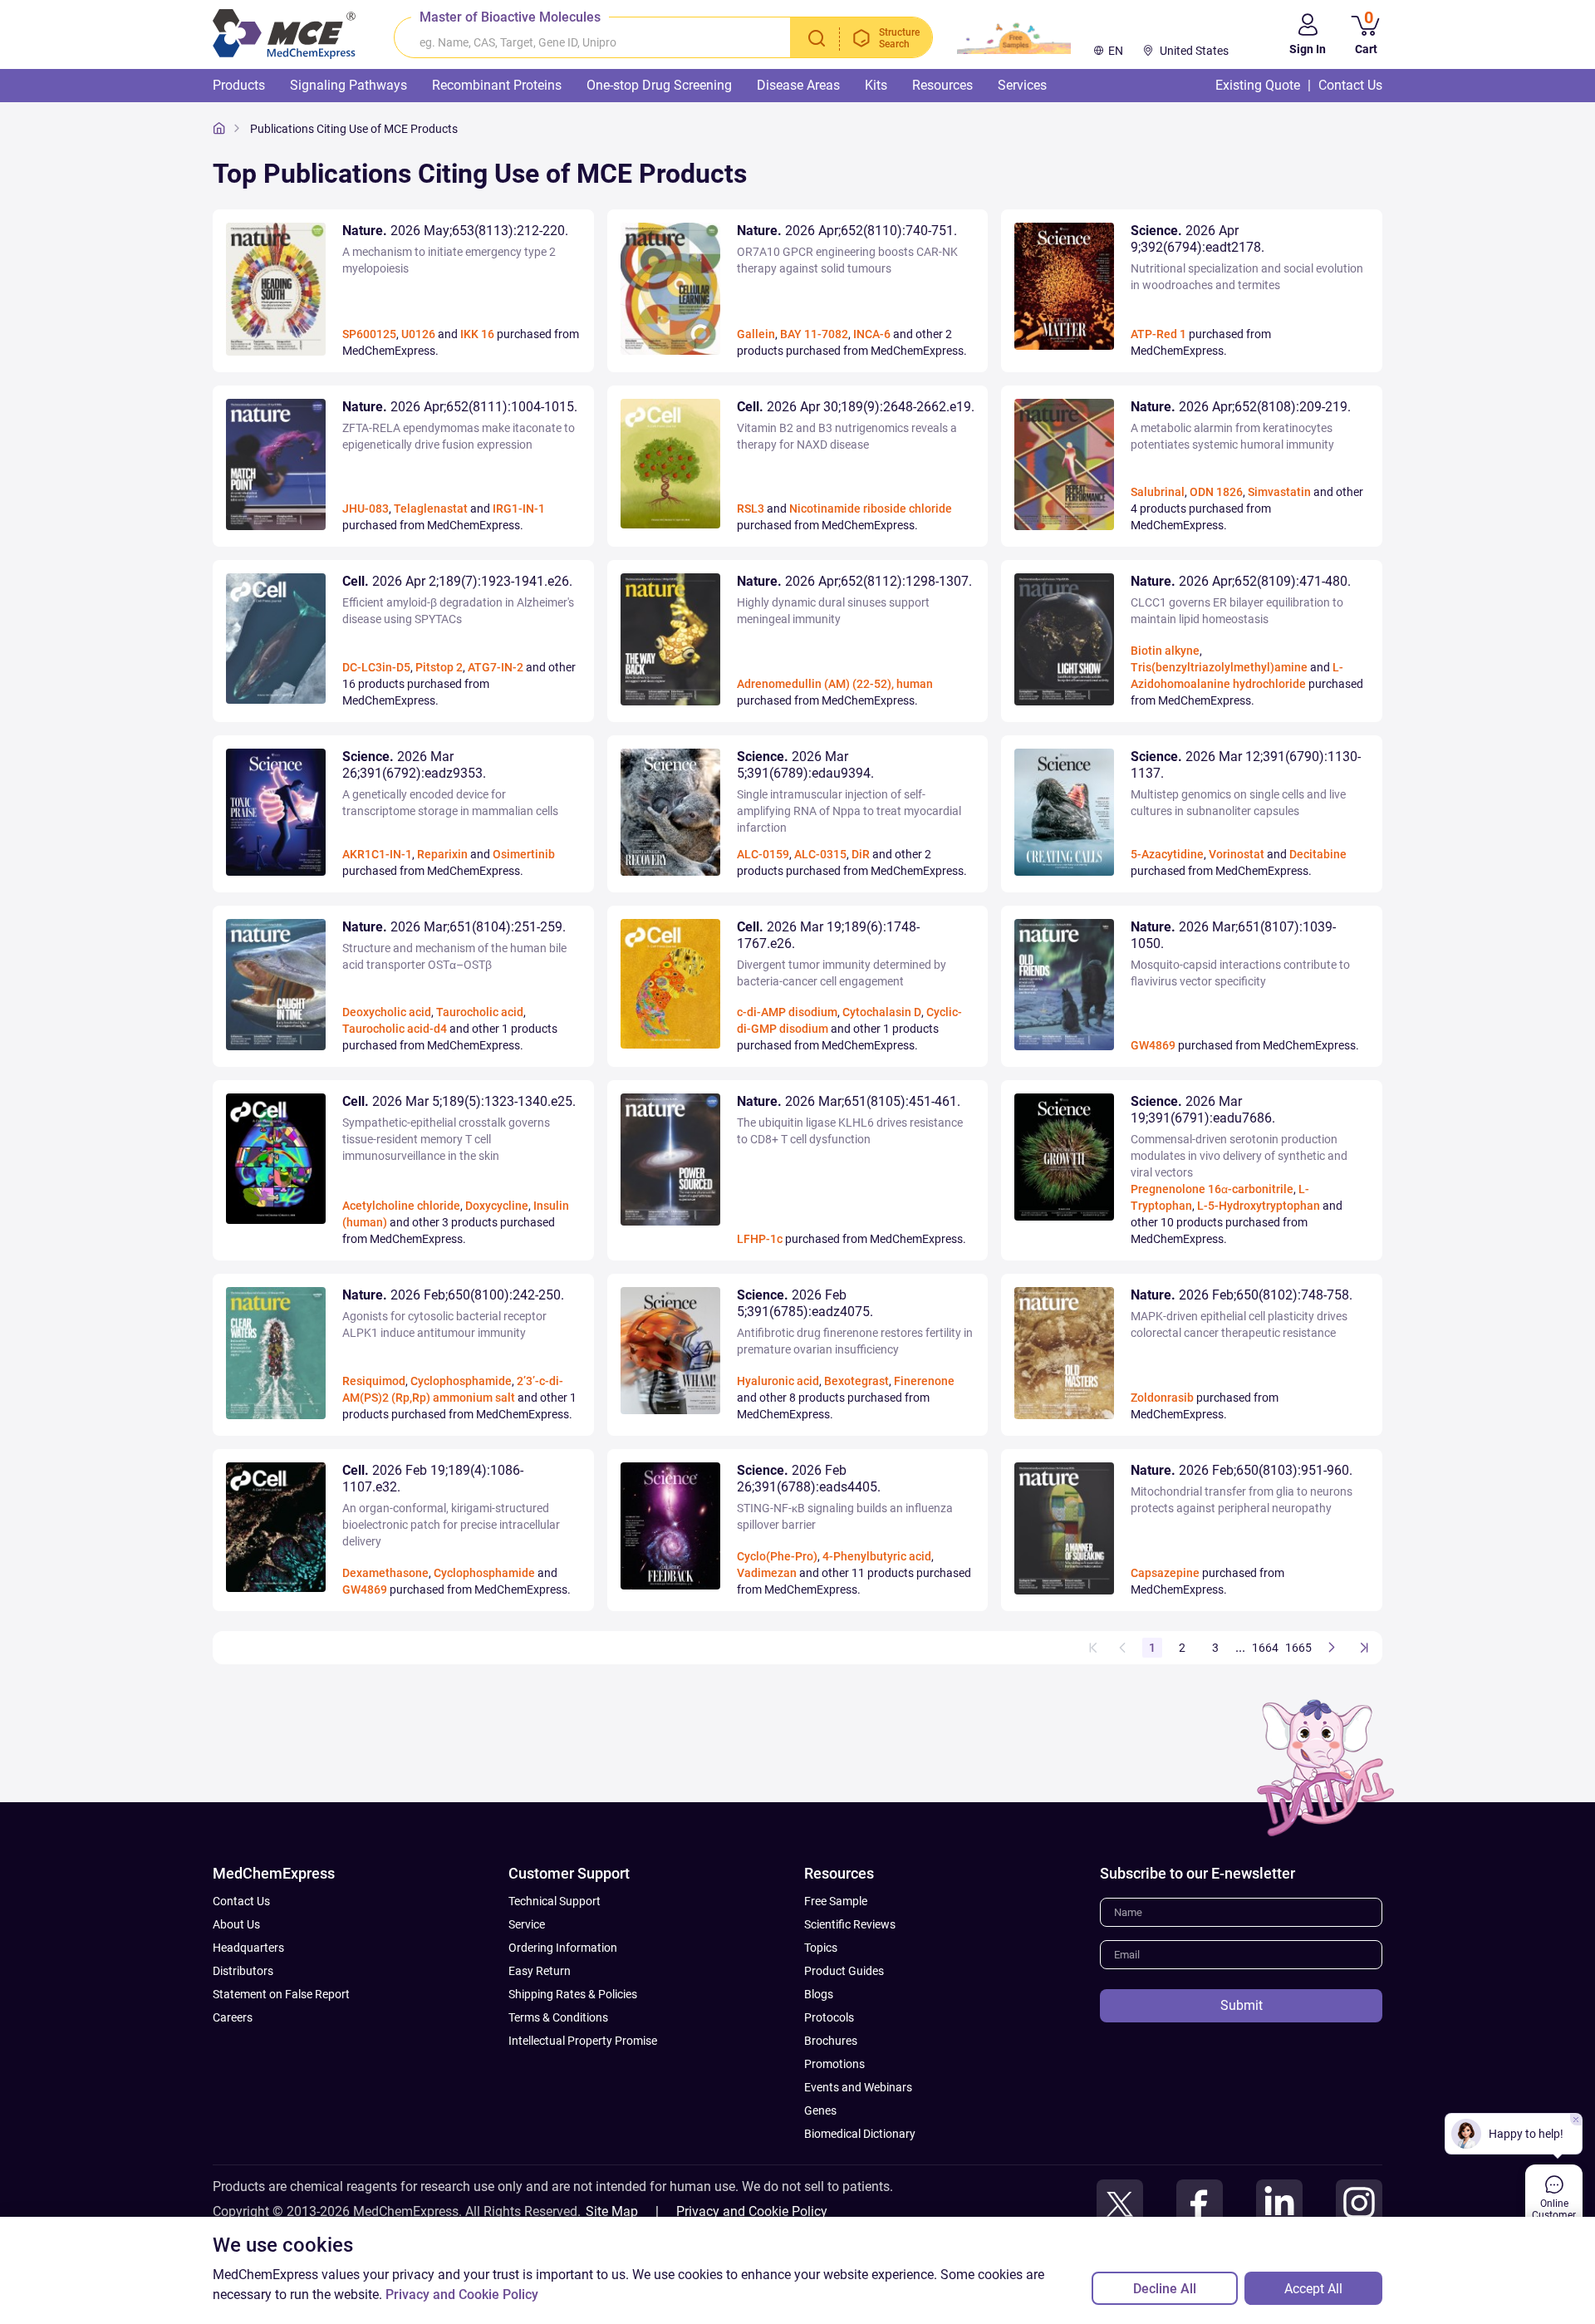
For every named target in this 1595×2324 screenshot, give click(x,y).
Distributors (243, 1971)
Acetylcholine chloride (401, 1206)
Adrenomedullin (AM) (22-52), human (835, 684)
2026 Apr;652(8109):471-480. (1241, 581)
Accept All (1313, 2289)
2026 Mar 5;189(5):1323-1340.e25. (459, 1101)
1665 (1298, 1648)
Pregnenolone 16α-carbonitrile (1212, 1189)
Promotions (834, 2064)
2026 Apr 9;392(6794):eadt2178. (1197, 239)
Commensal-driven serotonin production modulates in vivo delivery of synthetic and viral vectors (1239, 1156)
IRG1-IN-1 (519, 509)
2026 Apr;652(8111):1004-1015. (460, 407)
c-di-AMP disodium (787, 1012)
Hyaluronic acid (778, 1381)
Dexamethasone (385, 1573)
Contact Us (241, 1901)
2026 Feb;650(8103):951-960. (1242, 1470)
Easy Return (540, 1971)
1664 (1265, 1648)
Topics (821, 1948)
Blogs (819, 1994)
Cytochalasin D (882, 1012)
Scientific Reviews (850, 1924)
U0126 (418, 334)
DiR (861, 854)
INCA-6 (872, 334)
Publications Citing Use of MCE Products (354, 129)
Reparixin (442, 854)
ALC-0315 (820, 854)
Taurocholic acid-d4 (395, 1029)
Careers (233, 2017)
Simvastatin (1279, 492)
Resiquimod (374, 1381)
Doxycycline (497, 1206)
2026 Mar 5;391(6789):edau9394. (805, 765)
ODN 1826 (1216, 492)
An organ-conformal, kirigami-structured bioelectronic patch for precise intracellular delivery (451, 1525)
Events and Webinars (858, 2087)
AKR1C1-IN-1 (377, 854)
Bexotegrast (856, 1381)
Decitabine (1318, 854)
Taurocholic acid (480, 1012)
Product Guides (844, 1971)
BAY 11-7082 (814, 334)
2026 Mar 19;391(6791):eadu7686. (1203, 1110)
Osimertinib (524, 854)
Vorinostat (1237, 854)
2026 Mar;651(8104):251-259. (454, 927)
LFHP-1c (760, 1239)
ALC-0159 (763, 854)
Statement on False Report (281, 1994)
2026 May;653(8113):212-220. (455, 231)
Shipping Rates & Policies (573, 1994)
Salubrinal (1158, 492)
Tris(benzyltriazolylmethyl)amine (1219, 667)
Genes (820, 2110)
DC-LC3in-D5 (376, 667)
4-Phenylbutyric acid (877, 1556)
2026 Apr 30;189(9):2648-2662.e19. (856, 407)
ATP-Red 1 (1158, 334)
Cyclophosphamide (461, 1381)
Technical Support (555, 1901)
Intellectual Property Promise (583, 2041)
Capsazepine (1165, 1573)
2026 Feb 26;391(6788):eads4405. (809, 1479)
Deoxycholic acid (387, 1012)
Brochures (831, 2041)
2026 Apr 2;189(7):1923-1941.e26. (457, 581)
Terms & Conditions (558, 2017)
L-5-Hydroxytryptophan (1259, 1206)
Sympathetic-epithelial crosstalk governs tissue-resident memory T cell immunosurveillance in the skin (446, 1139)
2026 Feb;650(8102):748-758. (1242, 1295)
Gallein (756, 334)
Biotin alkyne (1165, 651)
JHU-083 (366, 509)
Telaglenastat (431, 509)
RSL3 (751, 509)
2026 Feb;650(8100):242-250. (453, 1295)
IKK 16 (477, 334)
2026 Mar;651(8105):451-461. (849, 1101)
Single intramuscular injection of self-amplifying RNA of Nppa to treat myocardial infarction (849, 811)
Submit (1242, 2005)
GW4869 (1153, 1045)
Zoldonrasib (1162, 1398)
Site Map (612, 2211)
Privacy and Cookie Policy (752, 2211)
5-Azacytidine (1167, 854)
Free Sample (836, 1901)
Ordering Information (563, 1948)
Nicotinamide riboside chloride (871, 509)
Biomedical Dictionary (860, 2134)
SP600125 (369, 334)
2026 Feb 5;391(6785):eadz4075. (805, 1303)
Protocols (829, 2017)
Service (527, 1924)
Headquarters (248, 1948)
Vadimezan (767, 1573)
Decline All (1165, 2289)
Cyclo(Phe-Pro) (777, 1556)
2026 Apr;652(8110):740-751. (847, 231)
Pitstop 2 (439, 667)
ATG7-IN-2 (496, 667)
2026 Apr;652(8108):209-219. (1241, 407)
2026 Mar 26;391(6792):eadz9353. (414, 765)
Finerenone (924, 1381)
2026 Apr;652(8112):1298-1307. (854, 581)
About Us (236, 1924)
